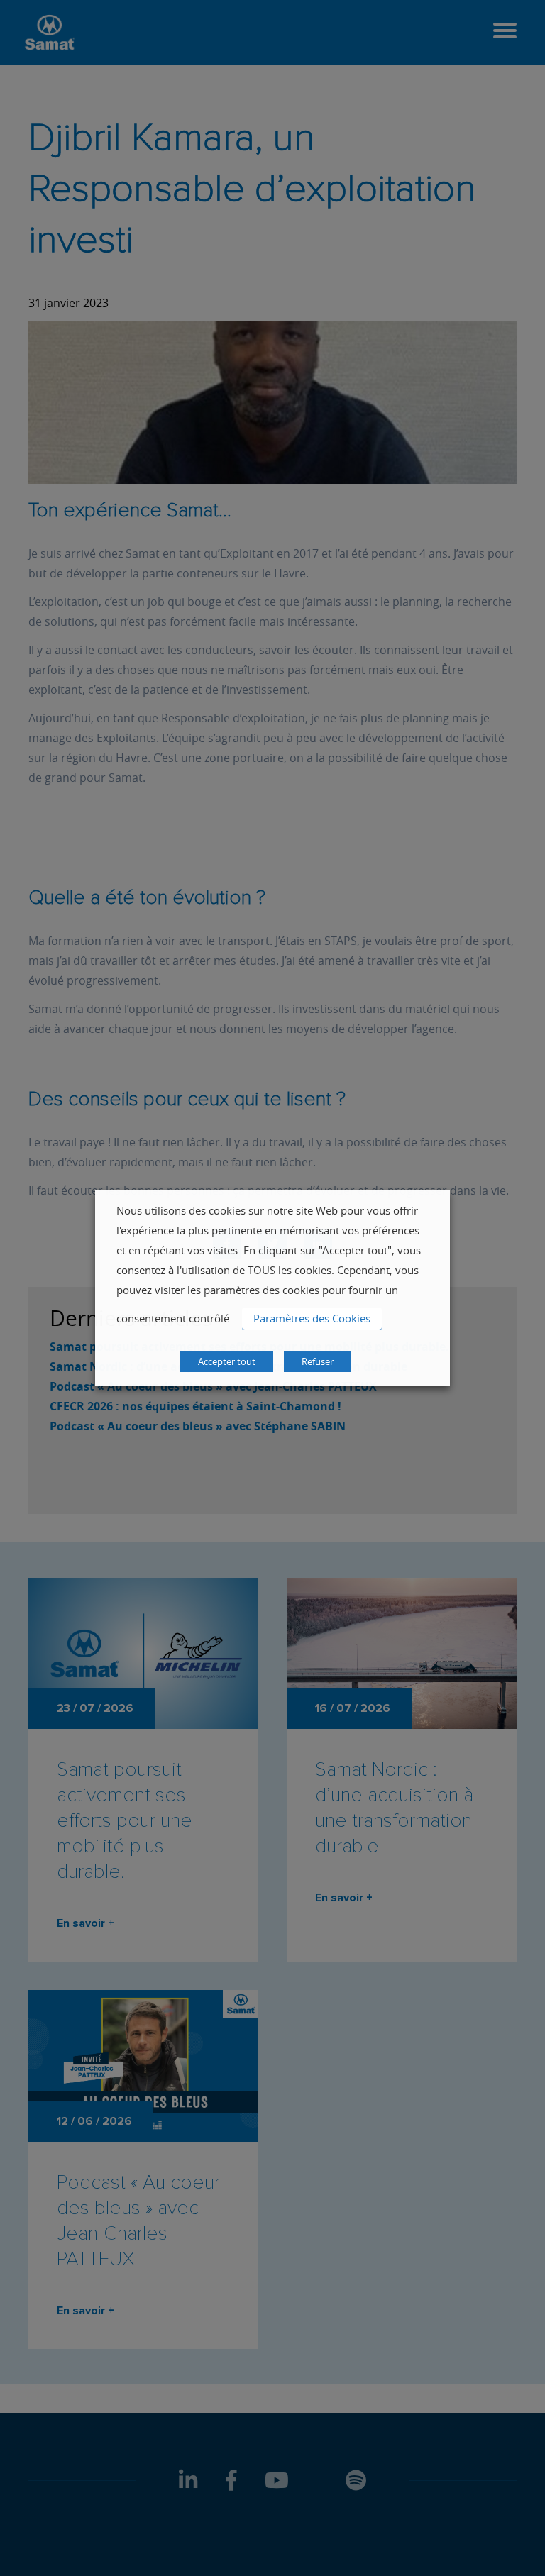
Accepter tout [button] (227, 1361)
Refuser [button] (318, 1361)
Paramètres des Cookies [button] (312, 1318)
